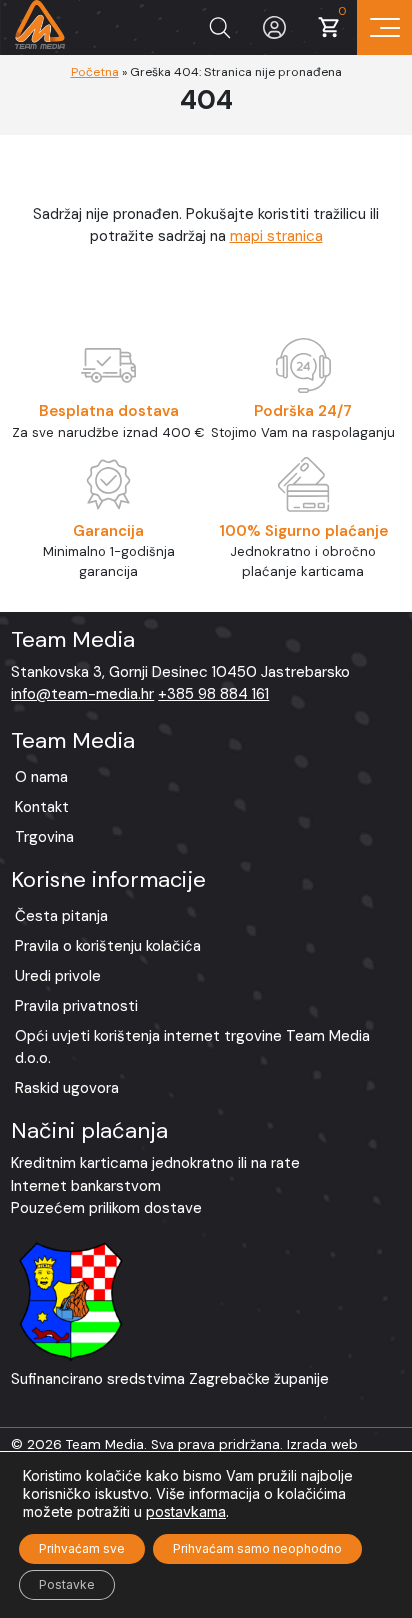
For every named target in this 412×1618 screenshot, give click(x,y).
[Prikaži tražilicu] (219, 27)
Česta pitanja (61, 916)
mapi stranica (276, 236)
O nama (41, 777)
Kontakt (42, 807)
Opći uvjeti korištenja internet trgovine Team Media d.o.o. (192, 1047)
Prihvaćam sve (82, 1548)
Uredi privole (58, 976)
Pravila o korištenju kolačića (108, 946)
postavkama (186, 1511)
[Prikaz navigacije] (384, 27)
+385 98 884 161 (213, 694)
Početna (95, 72)
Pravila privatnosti (76, 1006)
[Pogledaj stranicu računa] (274, 27)
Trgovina (44, 837)
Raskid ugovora (67, 1088)
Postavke (67, 1584)
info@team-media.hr (82, 694)
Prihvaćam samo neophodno (257, 1548)
